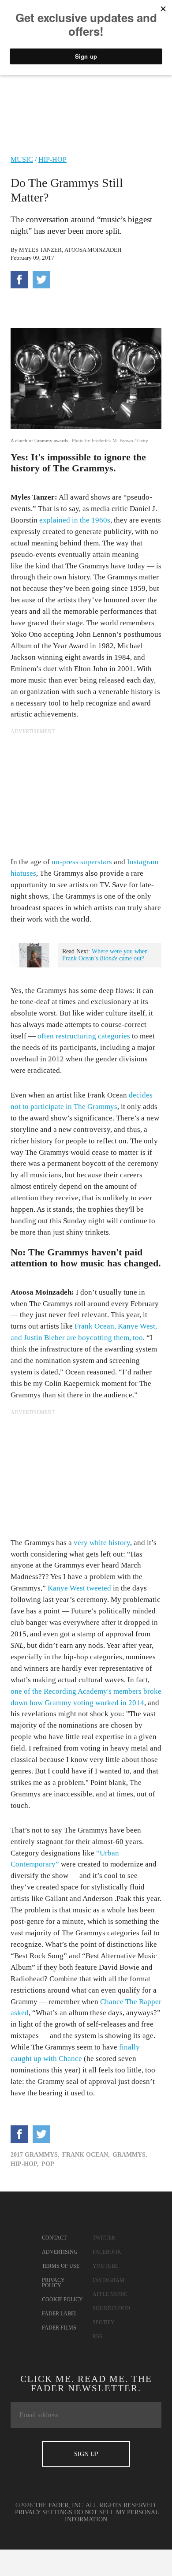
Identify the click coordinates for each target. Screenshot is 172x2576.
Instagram (108, 2280)
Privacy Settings (44, 2512)
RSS (97, 2337)
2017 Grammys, (35, 2155)
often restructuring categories (84, 1036)
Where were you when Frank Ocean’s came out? (105, 955)
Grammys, (130, 2155)
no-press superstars (82, 862)
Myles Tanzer (40, 250)
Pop (48, 2164)
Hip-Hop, (25, 2164)
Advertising (60, 2252)
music (22, 159)
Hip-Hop (52, 159)
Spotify (104, 2322)
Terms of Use (61, 2266)
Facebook (107, 2252)
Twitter (104, 2238)
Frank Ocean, (86, 2155)
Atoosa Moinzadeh (93, 250)
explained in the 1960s (75, 520)
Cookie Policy (62, 2300)
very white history (102, 1543)
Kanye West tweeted (79, 1588)
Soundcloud (111, 2308)
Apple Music (110, 2294)
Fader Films (59, 2328)
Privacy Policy (53, 2283)
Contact (54, 2238)
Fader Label (60, 2314)
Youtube (105, 2266)
